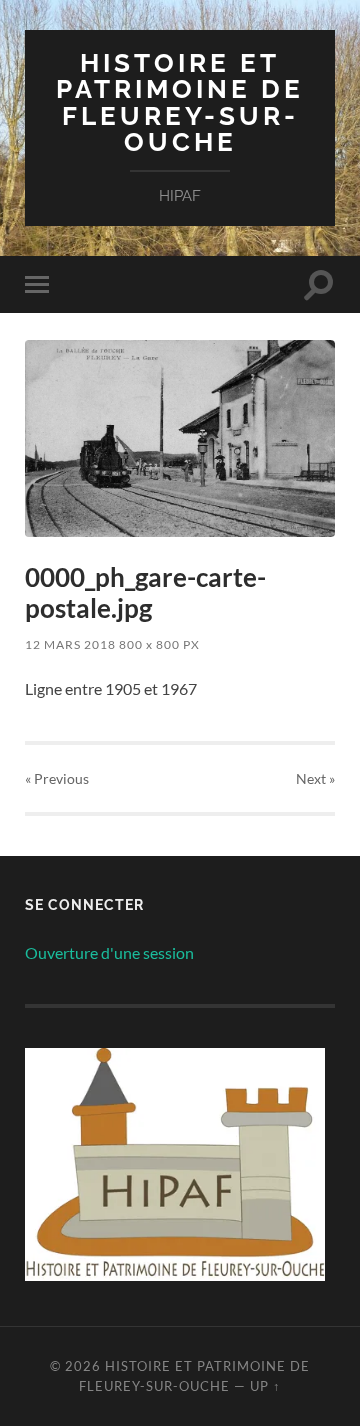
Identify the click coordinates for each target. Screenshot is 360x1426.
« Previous (57, 778)
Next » (315, 778)
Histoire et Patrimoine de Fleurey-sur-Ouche (180, 102)
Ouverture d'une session (109, 952)
